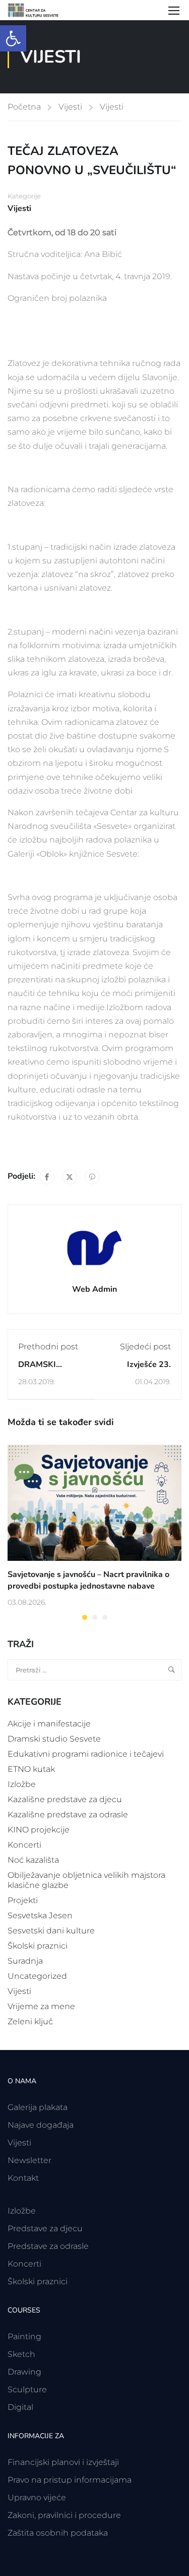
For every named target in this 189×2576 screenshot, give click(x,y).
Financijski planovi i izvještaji (63, 2462)
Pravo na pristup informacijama (70, 2480)
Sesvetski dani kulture (51, 1931)
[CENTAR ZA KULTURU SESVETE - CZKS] (38, 10)
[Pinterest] (92, 1177)
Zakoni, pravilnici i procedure (64, 2515)
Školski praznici (38, 1946)
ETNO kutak (31, 1769)
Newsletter (29, 2160)
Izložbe (22, 1784)
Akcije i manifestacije (49, 1724)
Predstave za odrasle (48, 2246)
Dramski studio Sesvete (54, 1739)
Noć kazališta (33, 1860)
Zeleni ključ (30, 2021)
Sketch (21, 2354)
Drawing (24, 2372)
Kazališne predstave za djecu (65, 1799)
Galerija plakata (38, 2107)
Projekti (23, 1900)
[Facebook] (47, 1177)
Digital (20, 2407)
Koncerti (24, 1845)
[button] (13, 38)
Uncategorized (37, 1976)
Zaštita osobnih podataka (58, 2533)
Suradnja (25, 1961)
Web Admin (94, 1289)
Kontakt (23, 2178)
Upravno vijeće (37, 2498)
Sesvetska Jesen (40, 1915)
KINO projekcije (39, 1830)
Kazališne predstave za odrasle (68, 1815)
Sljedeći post (145, 1347)
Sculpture (27, 2389)
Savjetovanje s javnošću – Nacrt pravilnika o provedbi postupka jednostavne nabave (88, 1580)
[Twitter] (70, 1177)
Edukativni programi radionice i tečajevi (86, 1754)
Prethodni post (48, 1347)
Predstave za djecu (45, 2228)
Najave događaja (41, 2125)
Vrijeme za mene (41, 2006)
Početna (24, 107)
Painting (24, 2336)
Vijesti (70, 107)
